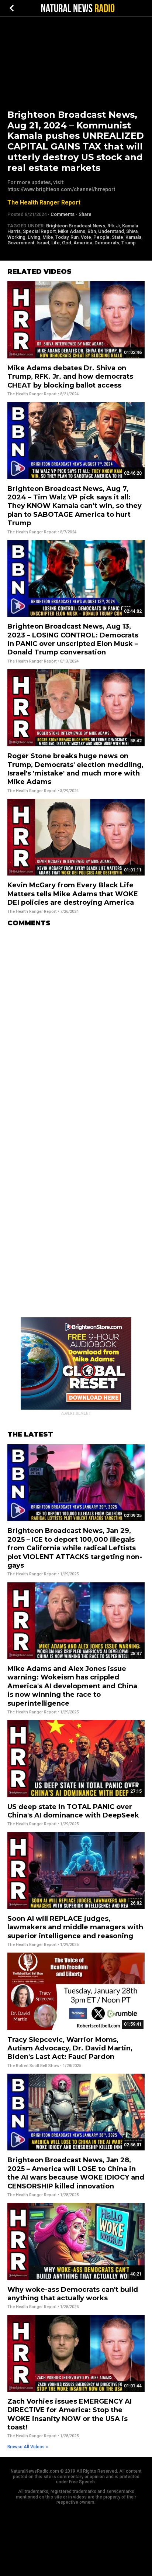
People (101, 237)
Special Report (39, 231)
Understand (111, 231)
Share (85, 214)
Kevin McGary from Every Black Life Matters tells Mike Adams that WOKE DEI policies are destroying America (73, 894)
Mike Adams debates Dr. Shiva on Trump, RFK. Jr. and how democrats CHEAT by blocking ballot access (70, 377)
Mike (48, 237)
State (118, 237)
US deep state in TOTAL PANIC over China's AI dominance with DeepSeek (73, 1811)
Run (75, 237)
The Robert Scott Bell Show (33, 2066)
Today (62, 237)
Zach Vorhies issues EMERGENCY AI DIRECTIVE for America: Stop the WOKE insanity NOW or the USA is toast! (70, 2414)
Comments (63, 214)
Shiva (132, 231)
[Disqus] (76, 1025)
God (67, 243)
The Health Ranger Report (44, 202)
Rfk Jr (114, 226)
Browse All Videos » (28, 2447)
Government (21, 243)
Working (16, 237)
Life (56, 243)
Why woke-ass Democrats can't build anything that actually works (73, 2294)
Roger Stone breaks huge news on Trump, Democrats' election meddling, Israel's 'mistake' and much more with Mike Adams (75, 769)
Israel (43, 243)
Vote (86, 237)
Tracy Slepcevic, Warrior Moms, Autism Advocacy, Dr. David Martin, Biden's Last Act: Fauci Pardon (70, 2048)
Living (34, 237)
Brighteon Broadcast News (76, 226)
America (83, 243)
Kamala (133, 237)
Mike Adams (72, 231)
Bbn (92, 231)
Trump (129, 243)
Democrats (107, 243)
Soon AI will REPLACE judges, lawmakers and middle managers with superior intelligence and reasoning (75, 1927)
